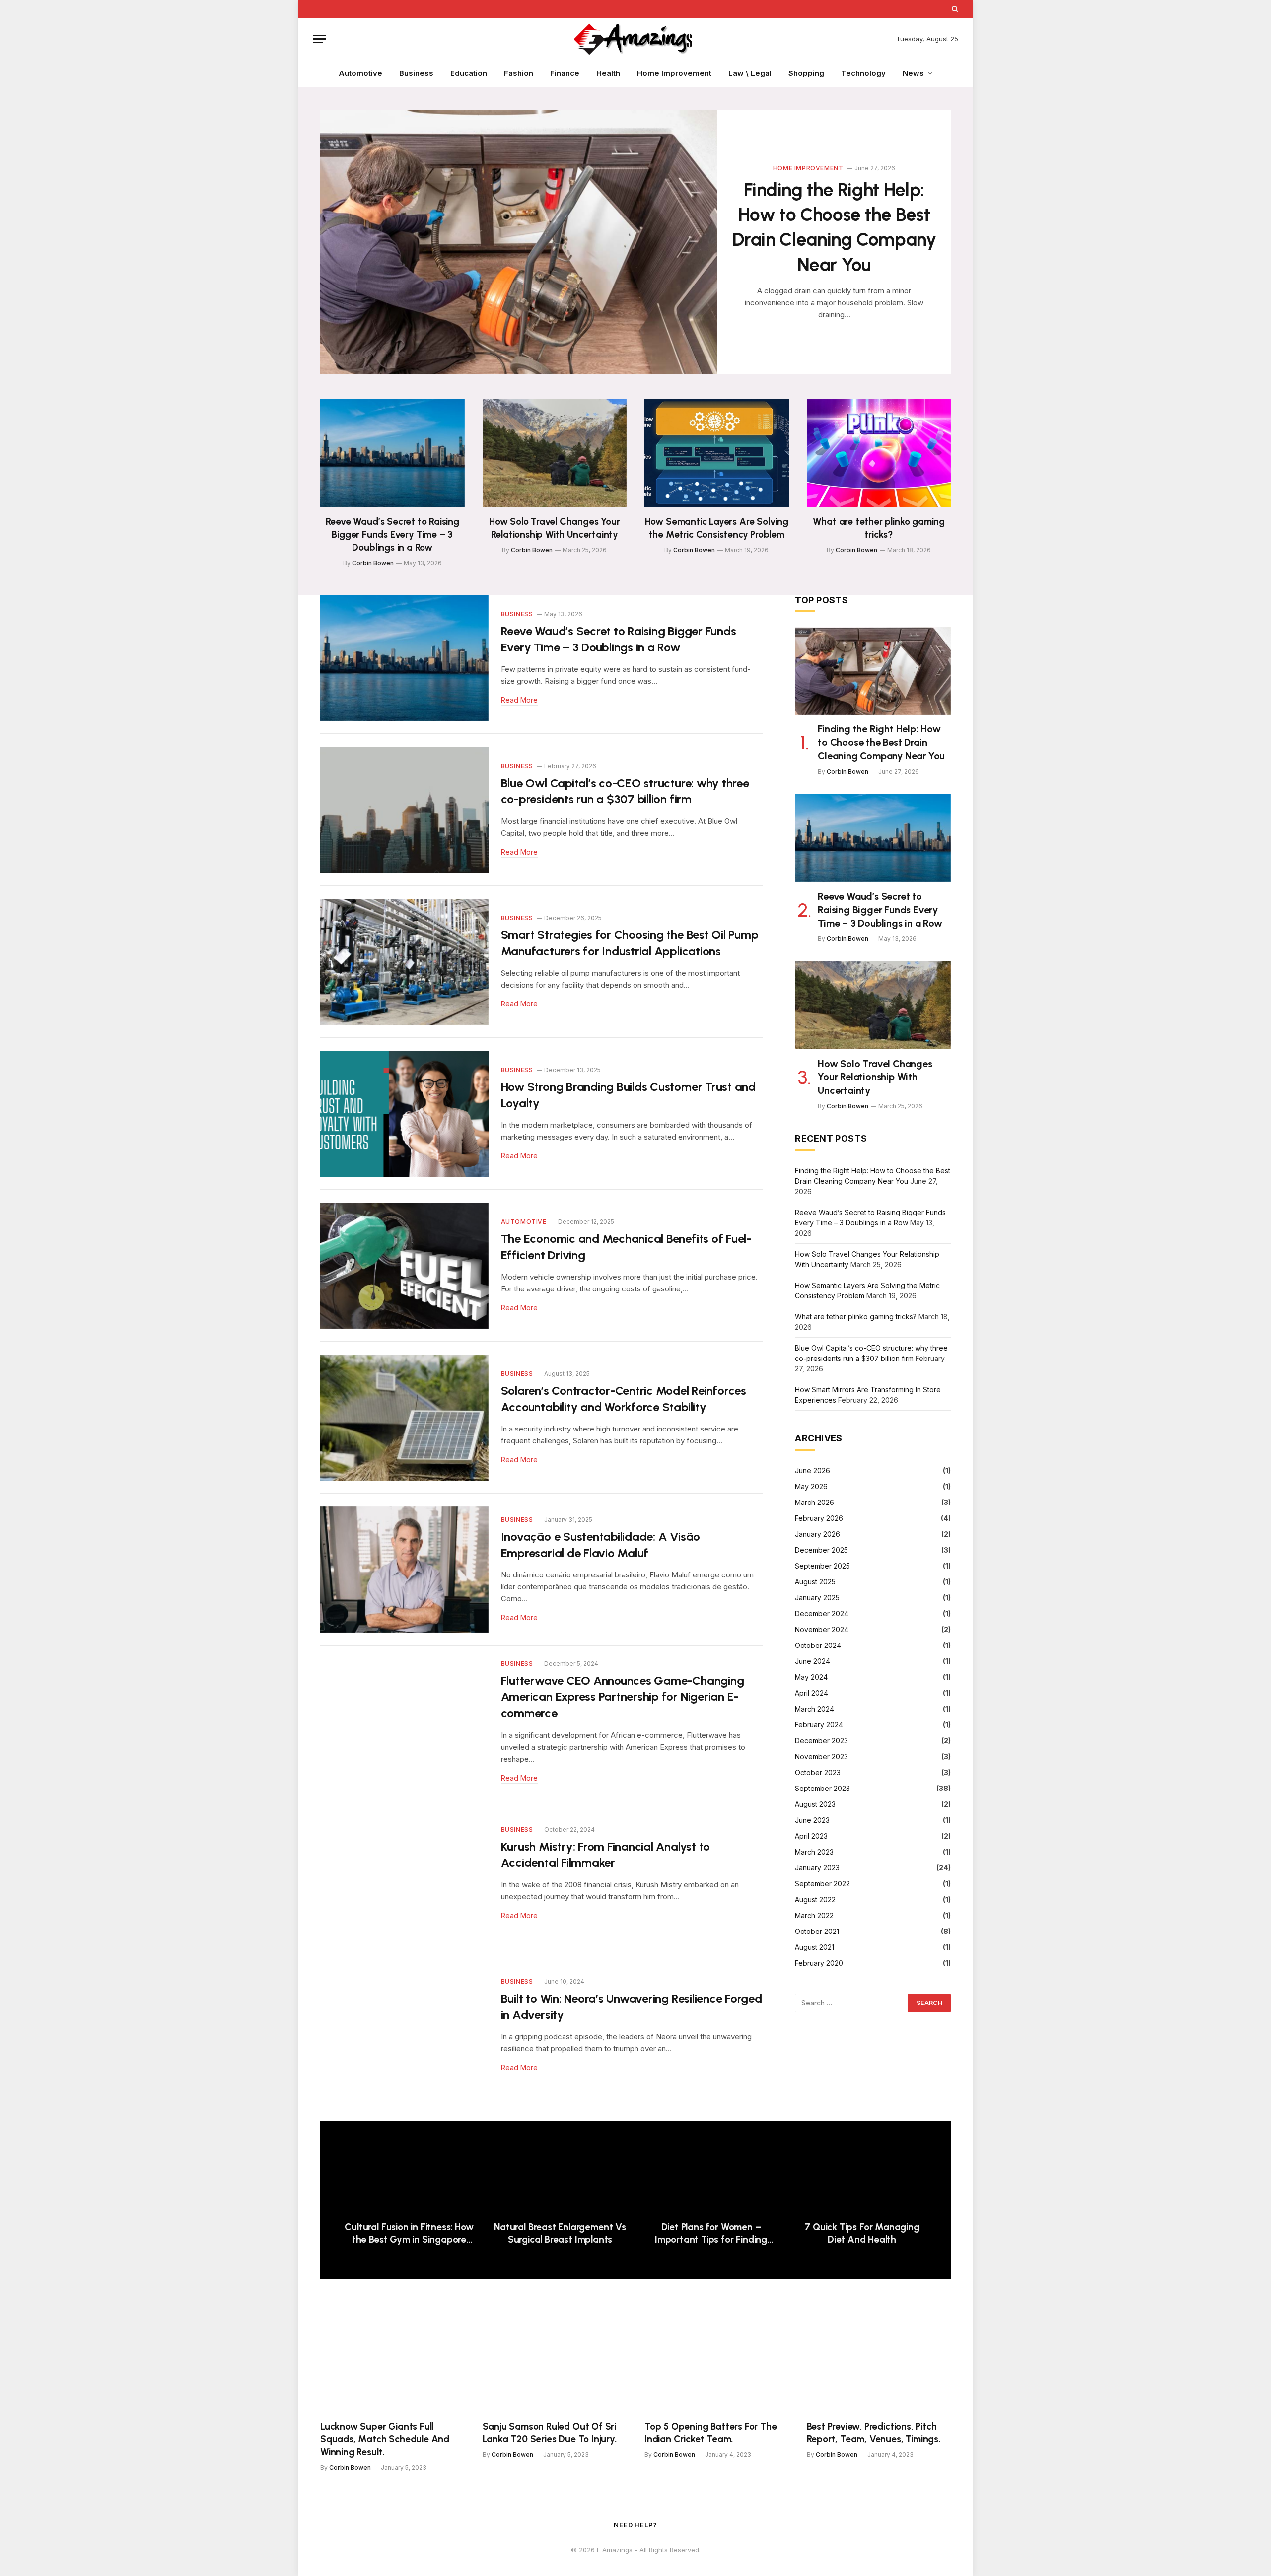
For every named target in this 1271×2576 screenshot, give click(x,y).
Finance (565, 73)
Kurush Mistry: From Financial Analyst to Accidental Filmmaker (605, 1855)
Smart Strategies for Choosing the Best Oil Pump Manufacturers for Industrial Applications (630, 943)
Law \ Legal (750, 73)
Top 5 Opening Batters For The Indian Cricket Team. (711, 2433)
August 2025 (815, 1582)
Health (608, 73)
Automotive (360, 73)
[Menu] (319, 39)
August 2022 (815, 1899)
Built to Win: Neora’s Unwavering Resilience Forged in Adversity (632, 2006)
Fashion (519, 73)
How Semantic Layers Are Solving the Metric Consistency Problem (717, 528)
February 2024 (819, 1725)
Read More (519, 700)
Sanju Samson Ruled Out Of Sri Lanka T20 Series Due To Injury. (550, 2433)
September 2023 (822, 1788)
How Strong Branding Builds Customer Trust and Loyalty (628, 1095)
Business (416, 73)
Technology (863, 73)
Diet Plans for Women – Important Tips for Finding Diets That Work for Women (711, 2234)
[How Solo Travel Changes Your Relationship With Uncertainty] (555, 453)
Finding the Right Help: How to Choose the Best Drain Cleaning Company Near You (834, 227)
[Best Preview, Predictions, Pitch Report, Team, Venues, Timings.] (879, 2358)
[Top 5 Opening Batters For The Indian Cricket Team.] (717, 2358)
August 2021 (814, 1947)
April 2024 (812, 1693)
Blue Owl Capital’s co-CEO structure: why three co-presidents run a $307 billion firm (625, 791)
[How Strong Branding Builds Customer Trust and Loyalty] (404, 1114)
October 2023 (818, 1772)
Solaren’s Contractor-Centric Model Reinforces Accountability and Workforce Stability (624, 1399)
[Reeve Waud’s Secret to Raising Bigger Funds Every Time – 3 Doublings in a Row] (392, 453)
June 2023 (812, 1820)
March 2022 (814, 1915)
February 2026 (819, 1518)
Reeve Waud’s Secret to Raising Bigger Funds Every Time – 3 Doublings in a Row (392, 535)
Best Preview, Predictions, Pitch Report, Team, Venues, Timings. (876, 2433)
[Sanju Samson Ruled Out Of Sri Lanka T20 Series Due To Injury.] (555, 2358)
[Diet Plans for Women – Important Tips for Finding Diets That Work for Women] (711, 2176)
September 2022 (822, 1884)
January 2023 (817, 1868)
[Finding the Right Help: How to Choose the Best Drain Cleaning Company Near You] (519, 242)
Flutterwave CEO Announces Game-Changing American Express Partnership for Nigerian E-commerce (623, 1697)
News (913, 73)
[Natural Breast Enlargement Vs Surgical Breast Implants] (560, 2176)
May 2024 (811, 1677)
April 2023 (811, 1836)
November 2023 (821, 1756)
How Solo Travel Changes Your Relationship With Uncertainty (555, 528)
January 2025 (817, 1598)
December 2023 (821, 1741)
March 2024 (814, 1709)
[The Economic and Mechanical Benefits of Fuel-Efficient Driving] (404, 1266)
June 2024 (812, 1661)
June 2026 (812, 1470)
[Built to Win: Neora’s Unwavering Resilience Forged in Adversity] (404, 2025)
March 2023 (814, 1852)
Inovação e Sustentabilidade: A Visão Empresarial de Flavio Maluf (600, 1545)
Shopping (806, 73)
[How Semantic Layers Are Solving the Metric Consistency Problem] (717, 453)
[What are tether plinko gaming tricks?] (879, 453)
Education (469, 73)
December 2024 (822, 1613)
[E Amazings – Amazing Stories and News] (635, 39)
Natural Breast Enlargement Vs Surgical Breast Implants (560, 2234)
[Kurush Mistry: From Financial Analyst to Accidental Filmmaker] (404, 1873)
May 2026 (811, 1486)
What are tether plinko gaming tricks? (879, 528)
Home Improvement (674, 73)
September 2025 (822, 1566)
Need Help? (635, 2525)
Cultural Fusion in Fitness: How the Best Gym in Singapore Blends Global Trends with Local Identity (409, 2234)
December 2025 (821, 1550)
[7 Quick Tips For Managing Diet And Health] (862, 2176)
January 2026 (817, 1534)
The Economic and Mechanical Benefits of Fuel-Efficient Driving (626, 1247)
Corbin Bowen (373, 563)
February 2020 (819, 1963)
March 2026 (814, 1502)
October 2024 (818, 1645)
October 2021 (817, 1931)
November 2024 (822, 1629)
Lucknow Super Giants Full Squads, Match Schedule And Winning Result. (385, 2439)
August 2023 (815, 1804)
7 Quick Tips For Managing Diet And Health (862, 2234)
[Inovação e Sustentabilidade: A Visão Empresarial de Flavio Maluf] (404, 1570)
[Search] (954, 9)
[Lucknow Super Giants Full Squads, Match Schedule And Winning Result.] (392, 2358)
